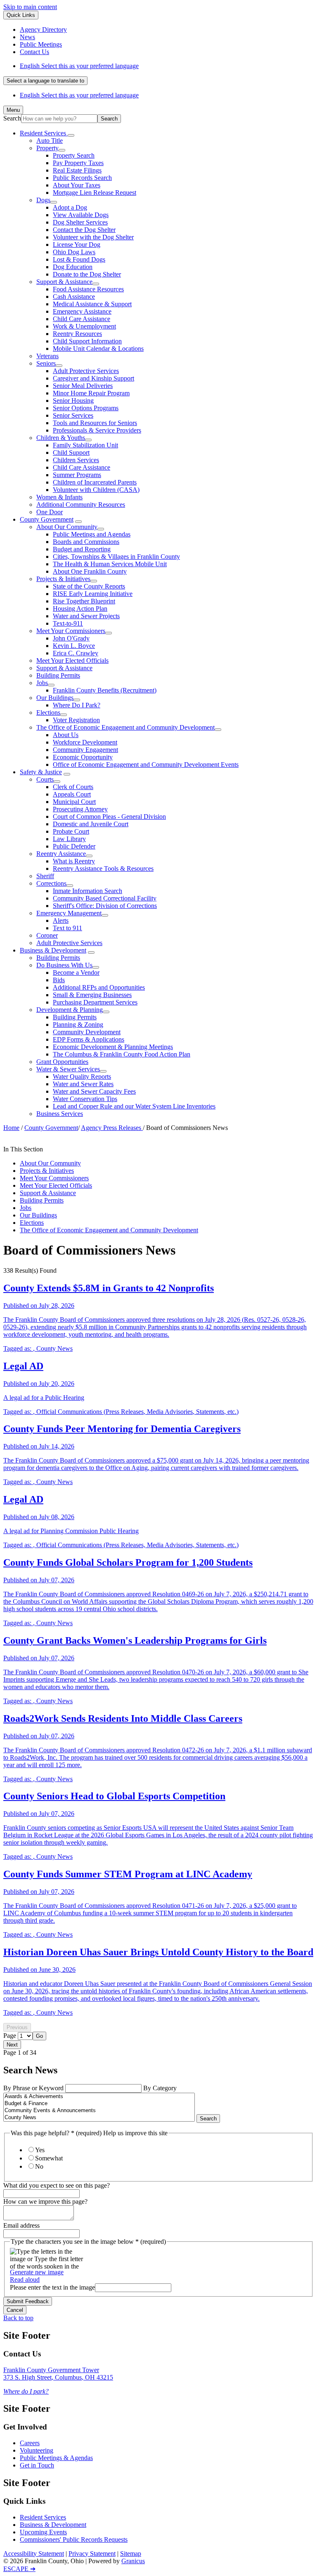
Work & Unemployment (84, 326)
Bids (59, 980)
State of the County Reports (89, 586)
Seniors (46, 363)
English (79, 66)
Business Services (60, 1114)
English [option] (79, 95)
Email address (21, 2225)
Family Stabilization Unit (85, 445)
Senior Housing (73, 401)
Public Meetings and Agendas (92, 534)
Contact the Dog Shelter (84, 230)
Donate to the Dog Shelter (87, 274)
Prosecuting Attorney (80, 809)
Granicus (133, 2561)
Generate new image (37, 2272)
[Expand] (71, 135)
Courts (45, 779)
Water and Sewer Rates (83, 1084)
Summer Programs (77, 475)
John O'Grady (71, 638)
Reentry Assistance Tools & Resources (103, 869)
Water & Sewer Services (68, 1069)
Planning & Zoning (78, 1024)
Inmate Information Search (88, 891)
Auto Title (50, 141)
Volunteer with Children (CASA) (96, 490)
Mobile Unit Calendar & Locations (98, 349)
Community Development (87, 1032)
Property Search (74, 155)
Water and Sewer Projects (86, 616)
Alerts (61, 921)
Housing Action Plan (80, 609)
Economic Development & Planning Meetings (113, 1047)
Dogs (43, 200)
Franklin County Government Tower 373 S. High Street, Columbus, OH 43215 (58, 2374)
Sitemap (131, 2554)
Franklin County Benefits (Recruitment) (105, 690)
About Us (66, 735)
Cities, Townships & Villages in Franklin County (116, 557)
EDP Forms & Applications (89, 1039)
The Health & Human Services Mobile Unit (110, 564)
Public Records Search (82, 178)
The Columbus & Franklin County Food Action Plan (122, 1054)
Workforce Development (85, 742)
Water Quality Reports (82, 1076)
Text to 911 (67, 928)
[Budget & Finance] (99, 2104)
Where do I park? (26, 2391)
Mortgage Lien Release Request (95, 193)
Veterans (47, 356)
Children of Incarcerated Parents (95, 482)
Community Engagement (85, 750)
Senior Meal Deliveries (83, 386)
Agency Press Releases (112, 1128)
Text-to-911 (68, 623)
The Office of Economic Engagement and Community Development (125, 727)
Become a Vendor (76, 972)
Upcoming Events (43, 2532)
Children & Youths (61, 438)
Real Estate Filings (77, 170)
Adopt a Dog (70, 207)
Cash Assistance (74, 297)
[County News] (99, 2118)
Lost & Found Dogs (79, 259)
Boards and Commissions (86, 542)
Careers (30, 2443)
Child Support (71, 453)
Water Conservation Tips (85, 1099)
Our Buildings (55, 698)
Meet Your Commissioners (71, 631)
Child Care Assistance (82, 319)
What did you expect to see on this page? (57, 2185)
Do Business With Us (64, 965)
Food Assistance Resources (88, 289)
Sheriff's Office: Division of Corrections (105, 906)
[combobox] (45, 81)
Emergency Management (69, 913)
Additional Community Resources (81, 505)
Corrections (51, 883)
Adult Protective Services (86, 371)
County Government (47, 519)
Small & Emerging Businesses (92, 995)
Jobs (42, 683)
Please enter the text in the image (52, 2287)
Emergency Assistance (82, 311)
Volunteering (37, 2450)
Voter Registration (76, 720)
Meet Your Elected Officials (72, 661)
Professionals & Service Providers (97, 430)
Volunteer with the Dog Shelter (93, 237)
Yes (40, 2150)
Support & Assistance (64, 282)
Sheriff (45, 876)
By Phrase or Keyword (34, 2088)
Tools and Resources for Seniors (95, 423)
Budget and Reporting (82, 549)
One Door (50, 512)
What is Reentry (74, 861)
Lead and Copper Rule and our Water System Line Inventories (134, 1106)
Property (47, 148)
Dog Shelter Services (80, 222)
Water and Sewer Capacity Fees (94, 1091)
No (39, 2166)
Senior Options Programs (86, 408)
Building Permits (58, 675)
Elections (48, 713)
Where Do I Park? (77, 705)
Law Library (69, 839)
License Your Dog (77, 245)
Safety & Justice (41, 772)
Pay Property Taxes (78, 163)
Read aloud (25, 2279)
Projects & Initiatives (63, 579)
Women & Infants (59, 497)
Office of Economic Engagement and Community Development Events (146, 765)
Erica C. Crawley (76, 653)
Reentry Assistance (61, 854)
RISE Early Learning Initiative (93, 594)
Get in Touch (37, 2465)
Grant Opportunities (62, 1062)
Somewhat (49, 2158)
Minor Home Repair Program (91, 393)
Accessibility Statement (34, 2554)
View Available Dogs (81, 215)
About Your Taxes (77, 185)
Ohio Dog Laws (74, 252)
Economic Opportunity (83, 757)
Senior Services (73, 415)
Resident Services (43, 2517)
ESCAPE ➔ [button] (19, 2569)
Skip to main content (30, 7)
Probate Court (71, 831)
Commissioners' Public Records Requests (74, 2539)
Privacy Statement (92, 2554)
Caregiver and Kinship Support (93, 378)
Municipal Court (74, 802)
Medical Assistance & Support (92, 304)
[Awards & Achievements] (99, 2097)
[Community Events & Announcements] (99, 2111)
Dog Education (73, 267)
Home (11, 1128)
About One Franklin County (90, 571)
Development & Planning (70, 1010)
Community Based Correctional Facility (105, 898)
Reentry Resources (77, 334)
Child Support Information (87, 341)
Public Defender (74, 846)
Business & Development (53, 950)
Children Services (76, 460)
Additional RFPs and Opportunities (99, 987)
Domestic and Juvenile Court (91, 824)
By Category (160, 2088)
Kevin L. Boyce (74, 646)
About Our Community (67, 527)
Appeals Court (72, 794)
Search (12, 118)
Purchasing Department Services (95, 1002)
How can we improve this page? (45, 2201)
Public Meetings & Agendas (56, 2458)
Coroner (47, 935)
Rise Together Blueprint (84, 601)
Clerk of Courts (73, 787)
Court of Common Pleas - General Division (109, 817)
